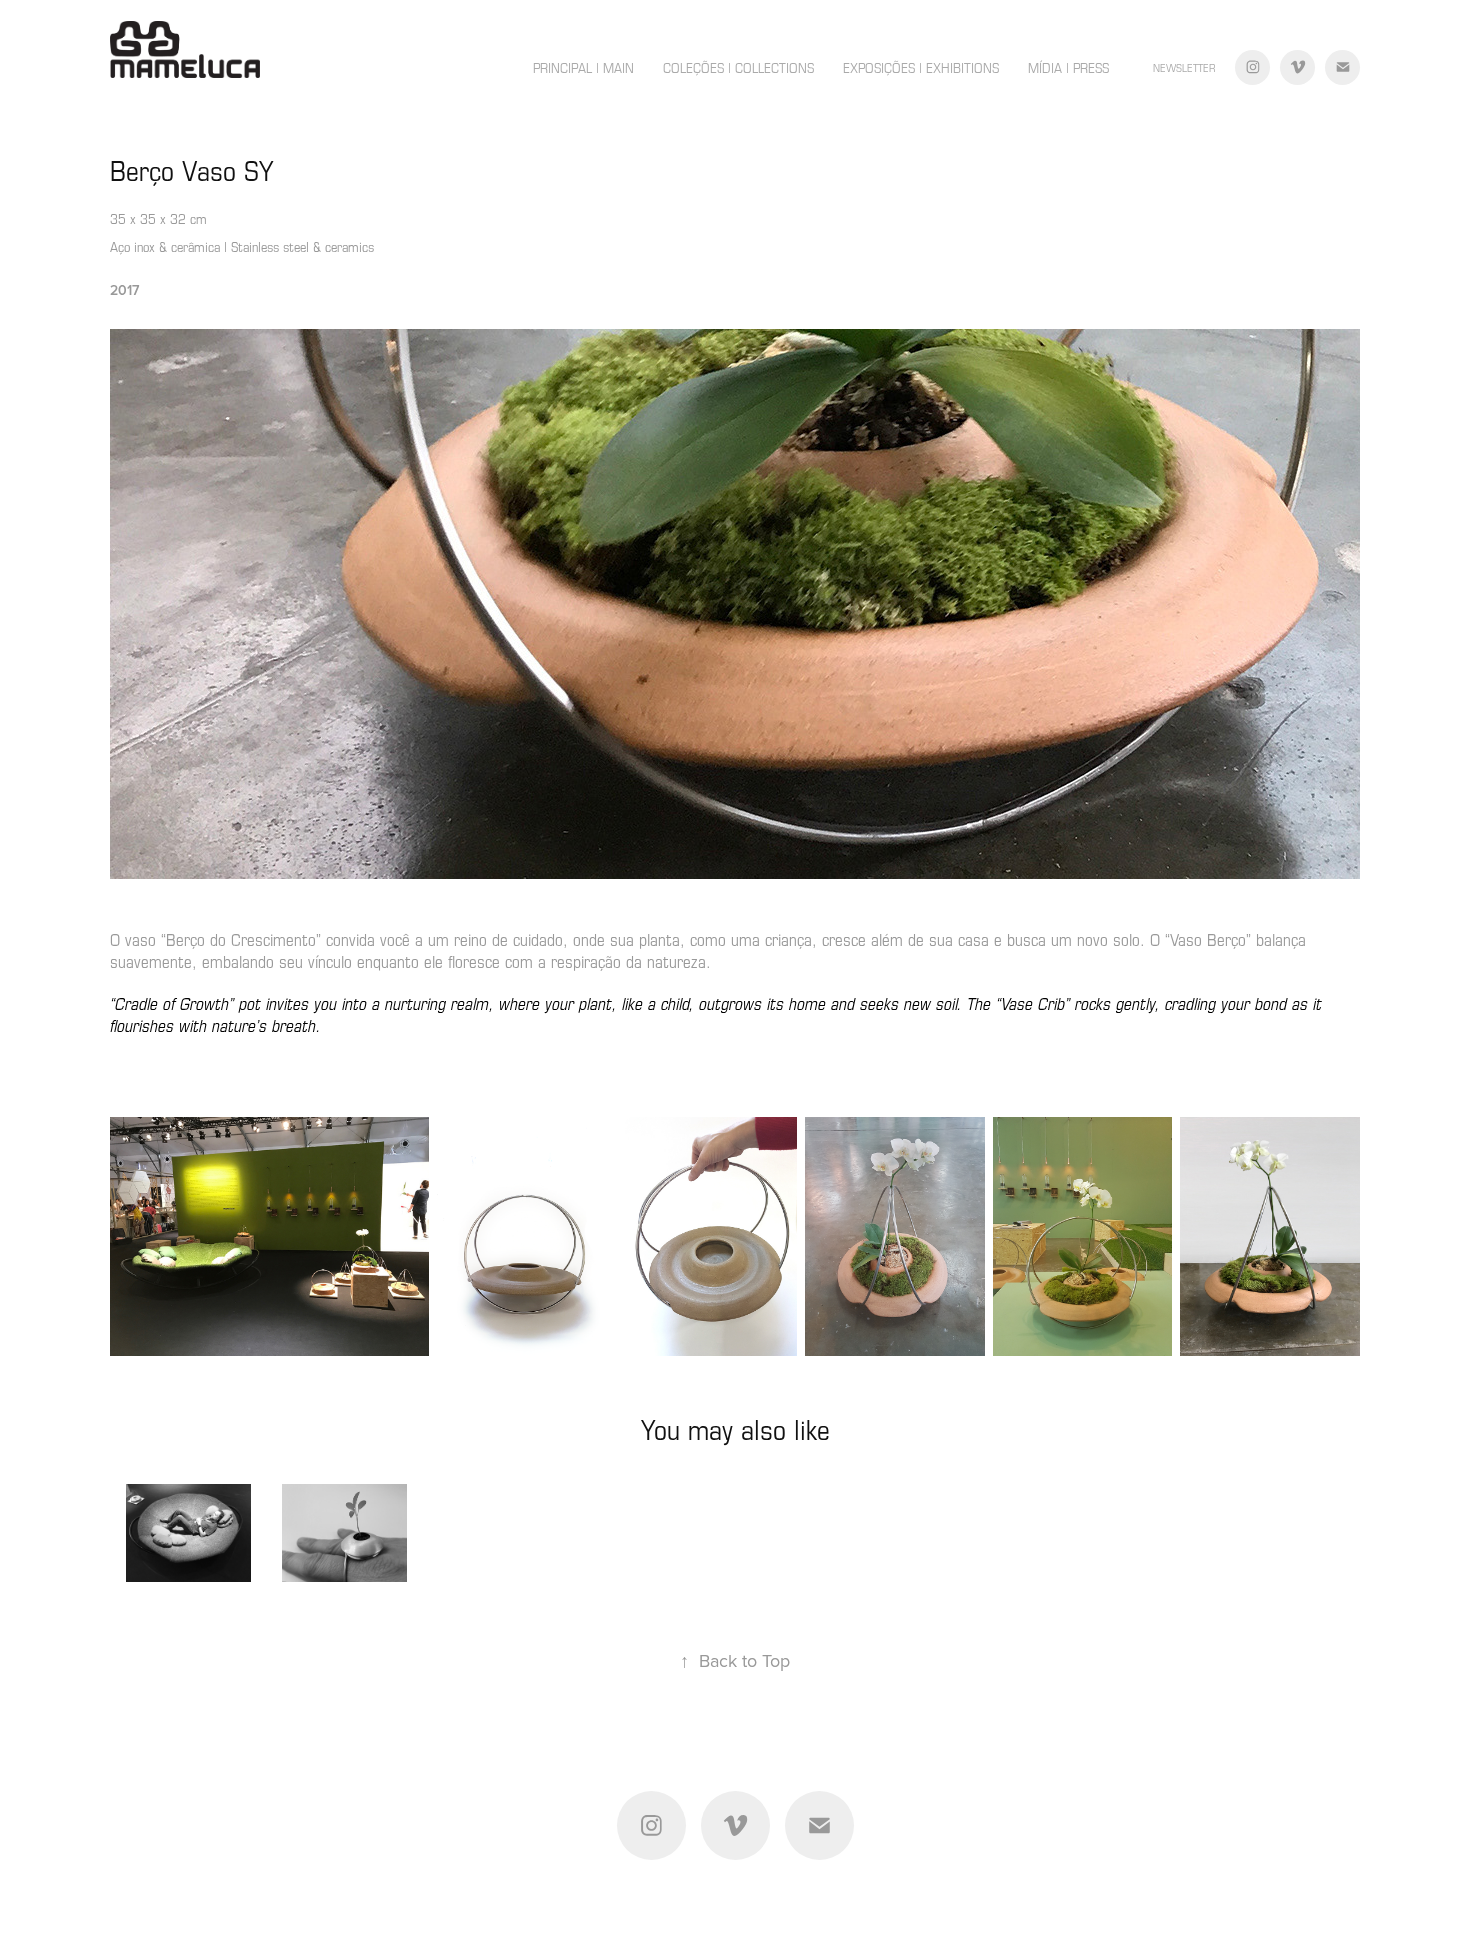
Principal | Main (583, 67)
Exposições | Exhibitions (921, 67)
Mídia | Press (1068, 67)
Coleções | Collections (738, 67)
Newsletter (1184, 67)
